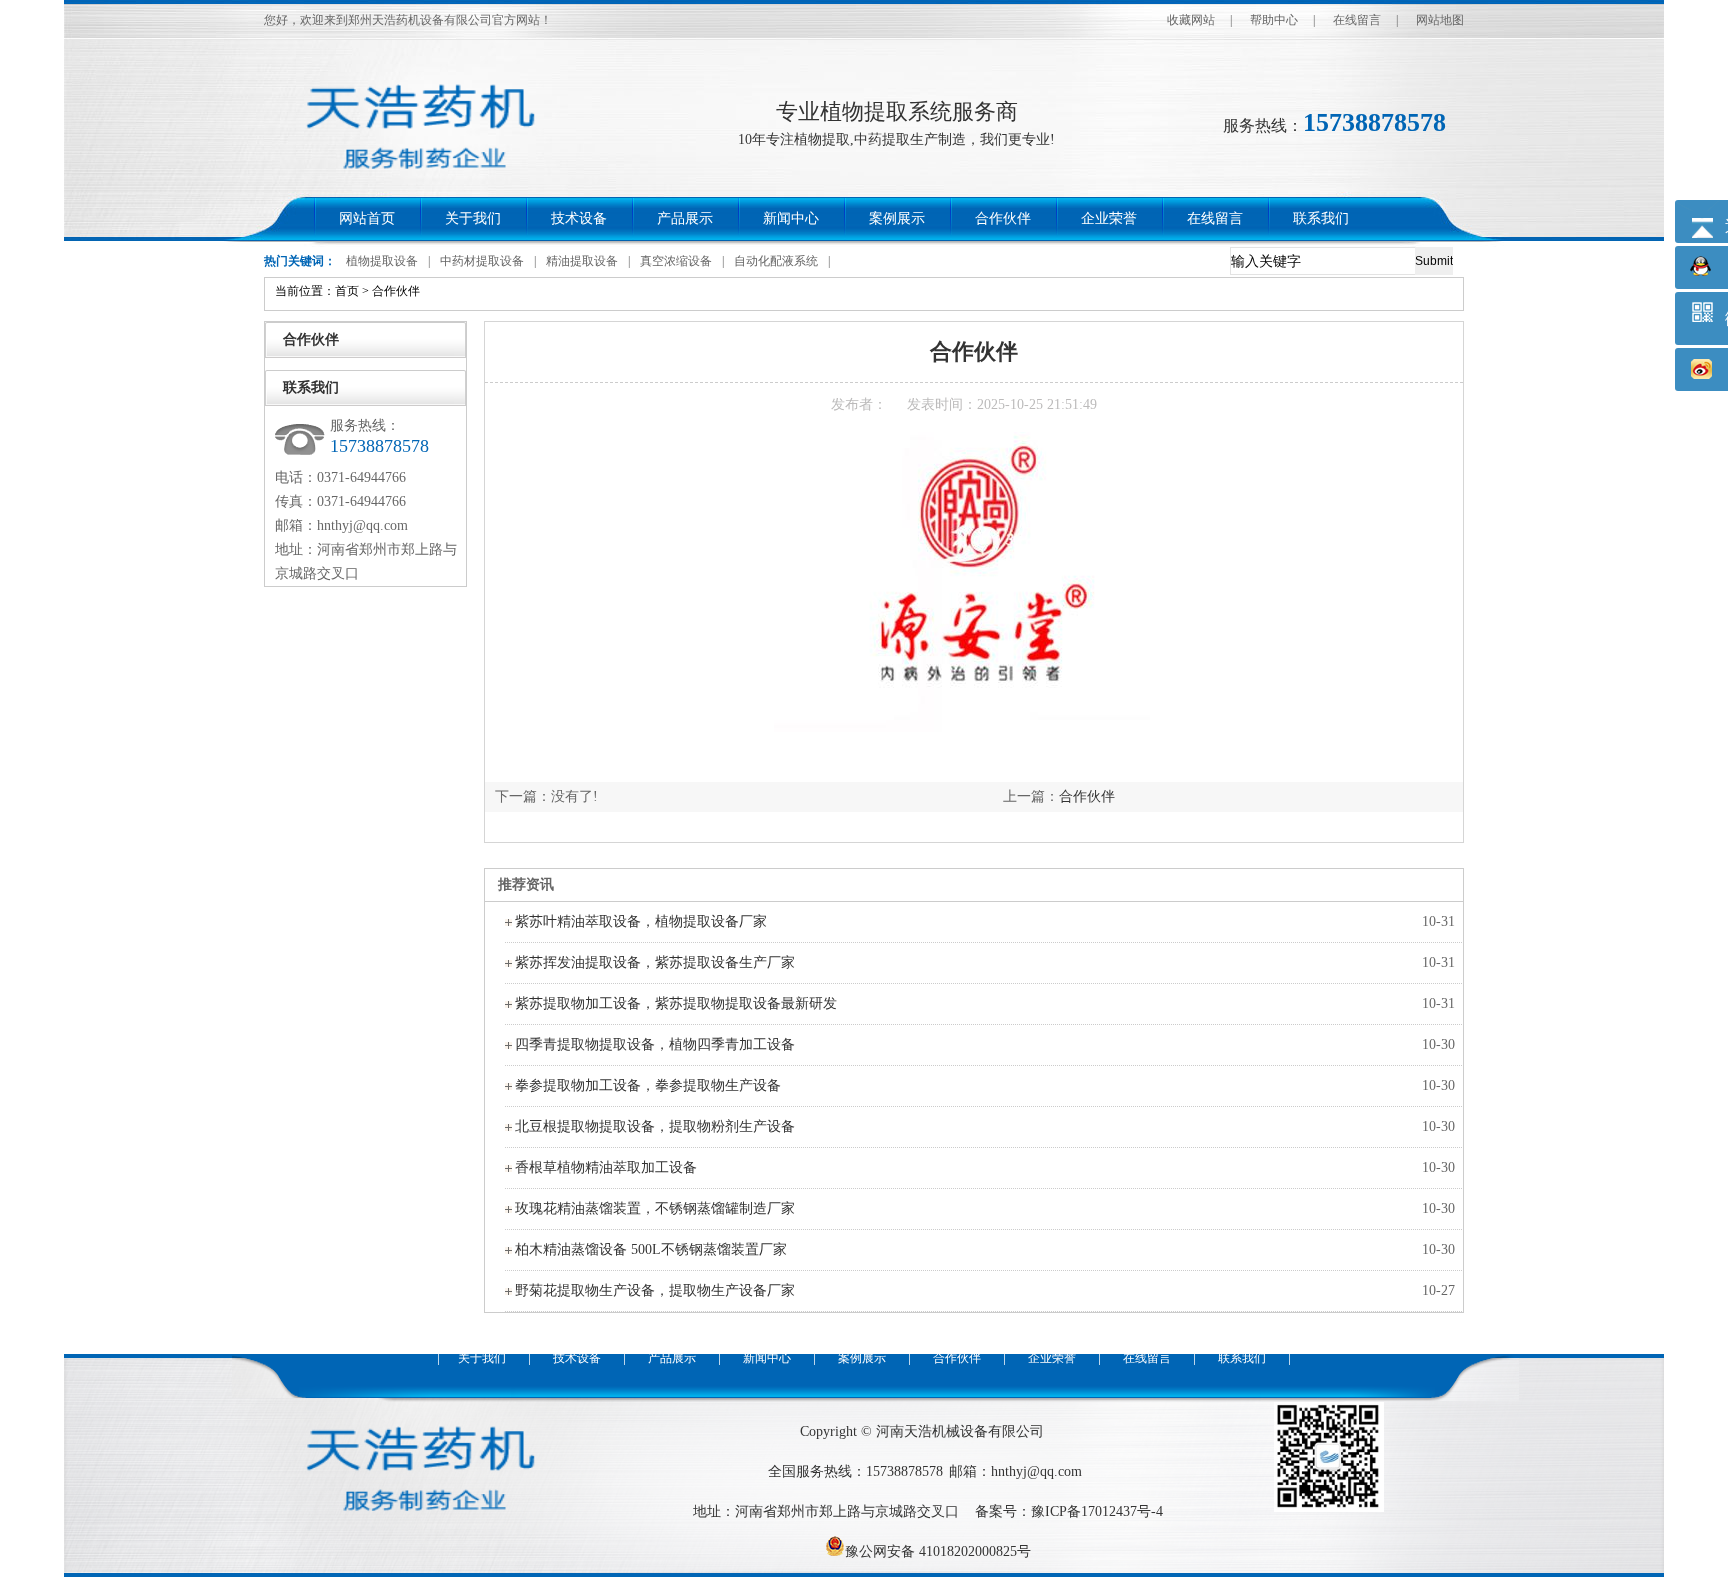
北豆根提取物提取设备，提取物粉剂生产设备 (655, 1126)
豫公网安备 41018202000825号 (938, 1551)
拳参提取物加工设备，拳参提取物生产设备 (648, 1085)
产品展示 (685, 218)
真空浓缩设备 (676, 261)
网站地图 (1440, 20)
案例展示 (897, 218)
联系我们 (1321, 218)
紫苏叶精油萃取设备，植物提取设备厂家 (641, 921)
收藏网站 (1191, 20)
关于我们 (473, 218)
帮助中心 (1274, 20)
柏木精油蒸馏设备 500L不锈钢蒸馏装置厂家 (651, 1249)
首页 (347, 291)
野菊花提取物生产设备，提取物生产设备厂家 (655, 1290)
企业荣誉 (1109, 218)
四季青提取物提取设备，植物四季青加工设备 (655, 1044)
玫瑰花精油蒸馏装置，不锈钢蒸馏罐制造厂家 (655, 1208)
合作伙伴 (1003, 218)
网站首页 (367, 218)
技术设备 (579, 218)
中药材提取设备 (482, 261)
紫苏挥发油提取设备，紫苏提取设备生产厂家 (655, 962)
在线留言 (1357, 20)
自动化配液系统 (776, 261)
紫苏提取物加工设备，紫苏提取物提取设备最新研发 (676, 1003)
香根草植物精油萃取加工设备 (606, 1167)
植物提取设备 (382, 261)
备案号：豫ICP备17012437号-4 (1069, 1511)
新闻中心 (791, 218)
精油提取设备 (582, 261)
